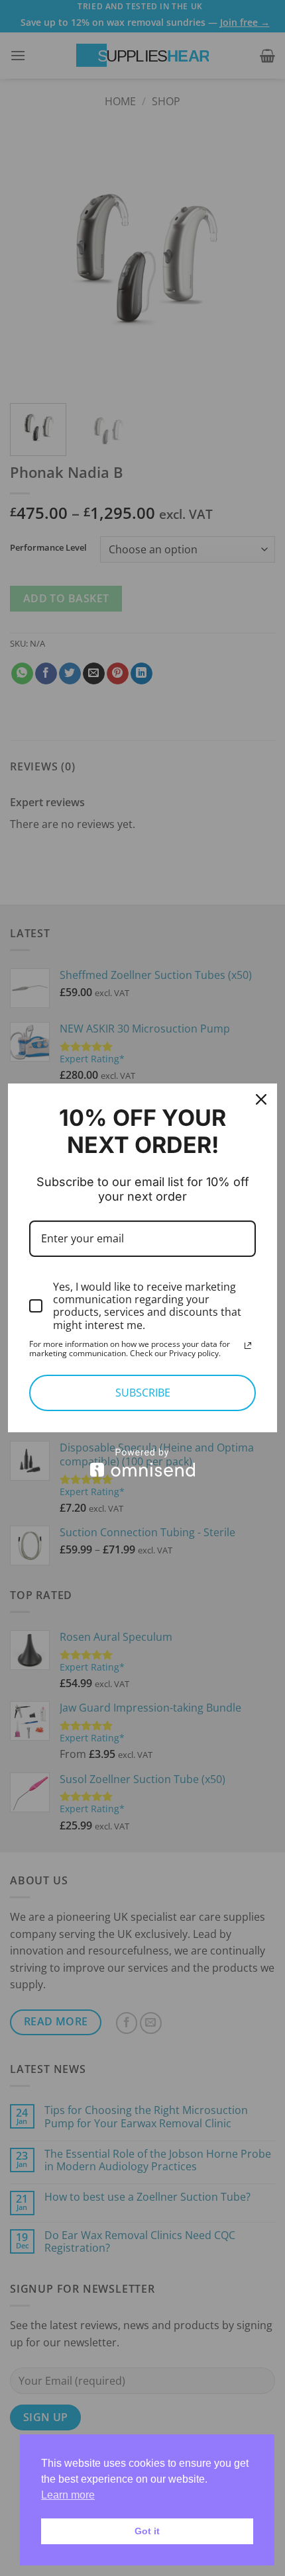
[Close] (261, 1099)
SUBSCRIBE (143, 1393)
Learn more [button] (68, 2495)
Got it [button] (147, 2531)
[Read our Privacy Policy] (248, 1346)
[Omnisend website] (142, 1462)
